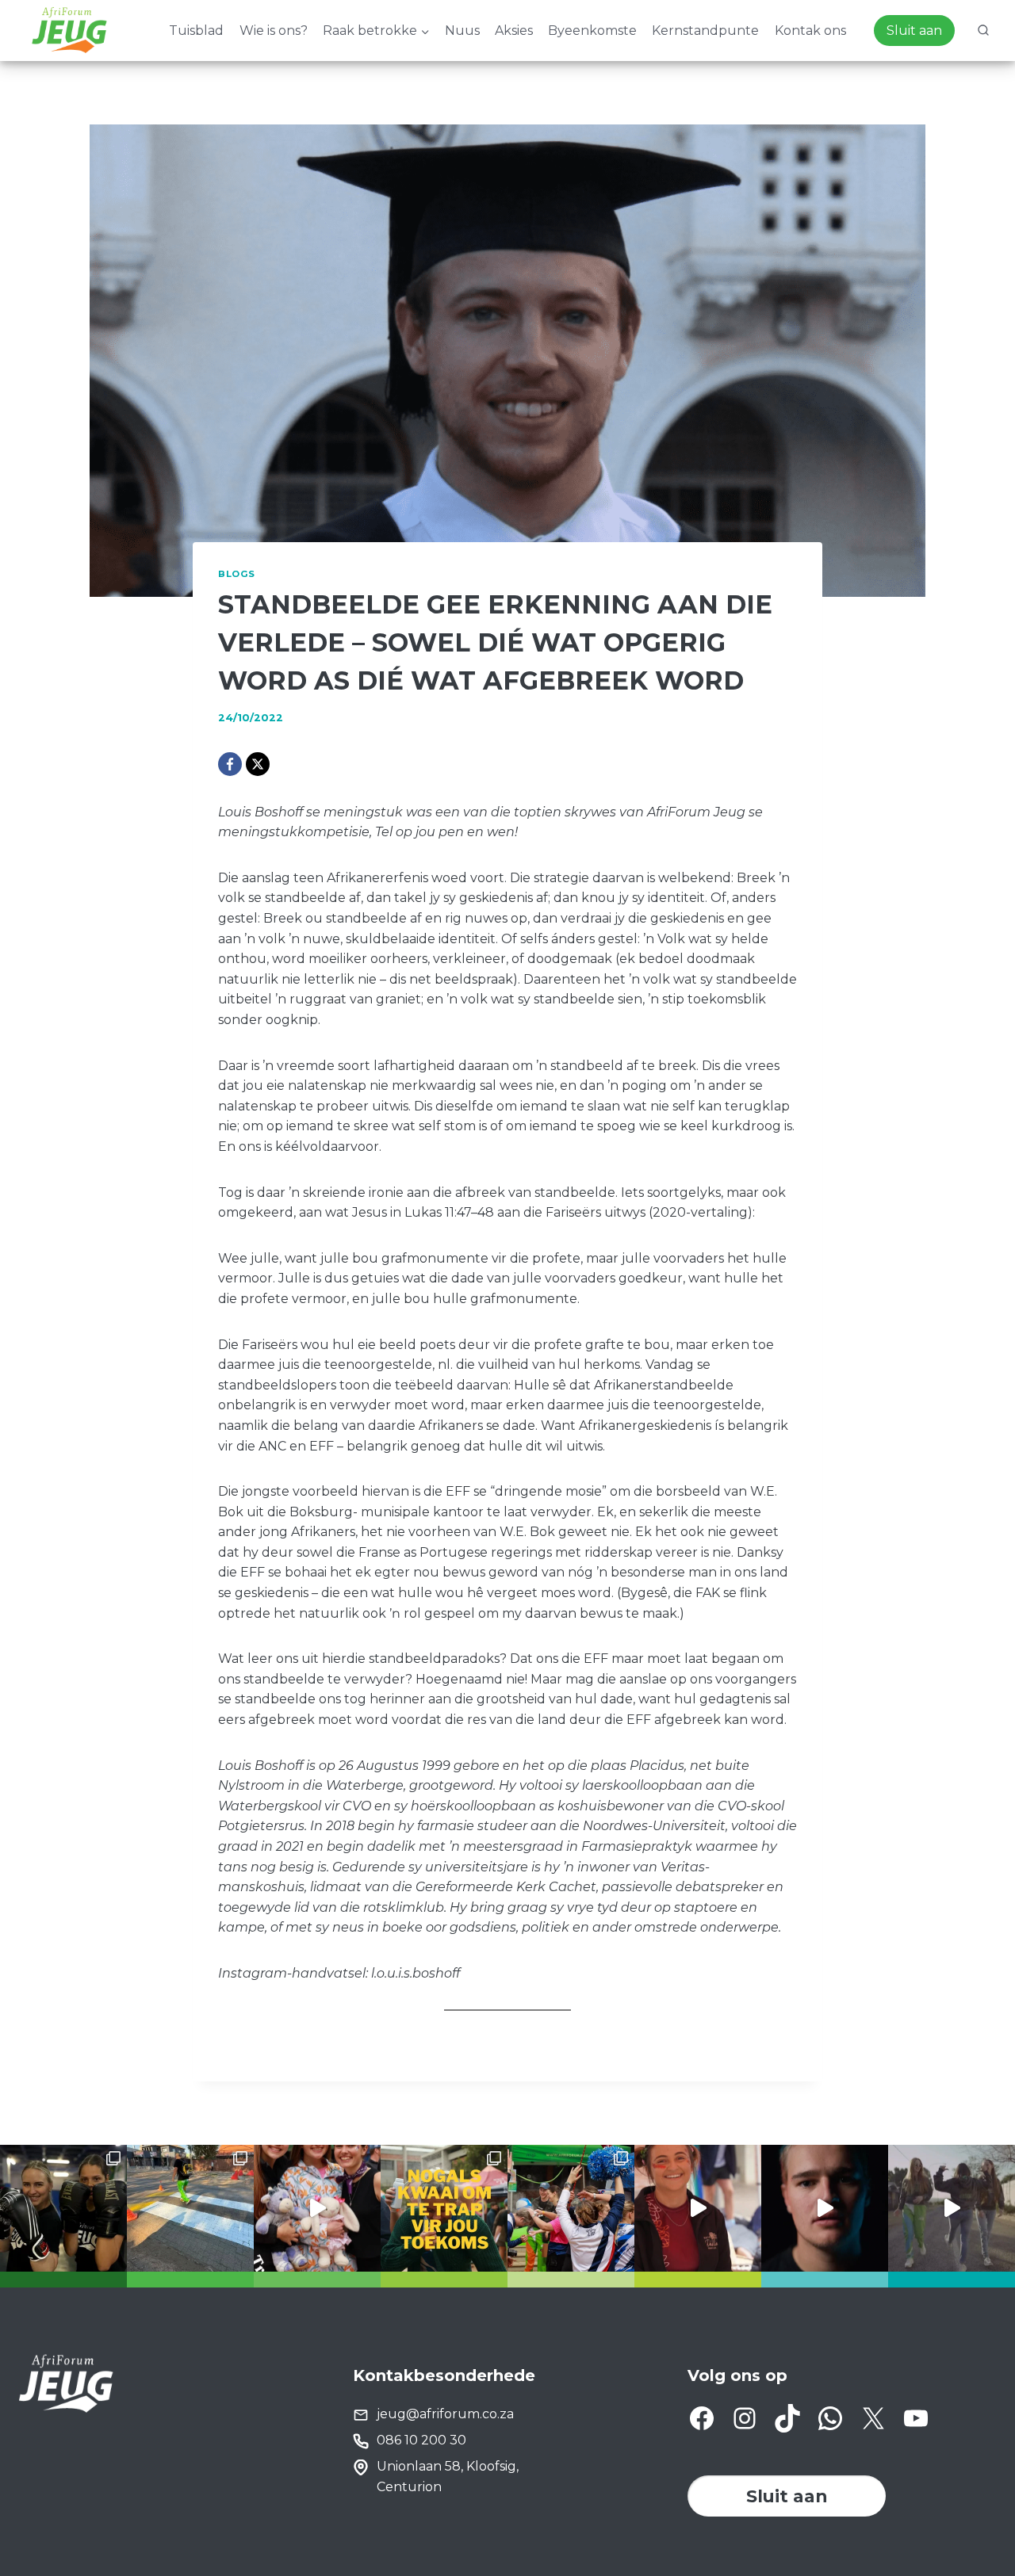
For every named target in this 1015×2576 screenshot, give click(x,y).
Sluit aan (914, 31)
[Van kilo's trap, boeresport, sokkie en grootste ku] (571, 2208)
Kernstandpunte (705, 31)
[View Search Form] (983, 31)
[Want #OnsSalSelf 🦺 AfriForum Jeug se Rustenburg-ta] (190, 2208)
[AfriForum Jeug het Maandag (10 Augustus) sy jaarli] (698, 2208)
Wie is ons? (274, 31)
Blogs (237, 574)
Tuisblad (196, 31)
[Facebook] (230, 764)
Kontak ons (810, 31)
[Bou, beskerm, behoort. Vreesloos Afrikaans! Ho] (952, 2208)
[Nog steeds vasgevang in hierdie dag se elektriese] (317, 2208)
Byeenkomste (592, 31)
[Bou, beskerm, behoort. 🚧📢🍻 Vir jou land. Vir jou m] (825, 2208)
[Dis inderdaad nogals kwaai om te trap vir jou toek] (444, 2208)
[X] (258, 764)
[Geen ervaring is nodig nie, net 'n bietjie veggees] (63, 2208)
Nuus (462, 31)
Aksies (514, 31)
